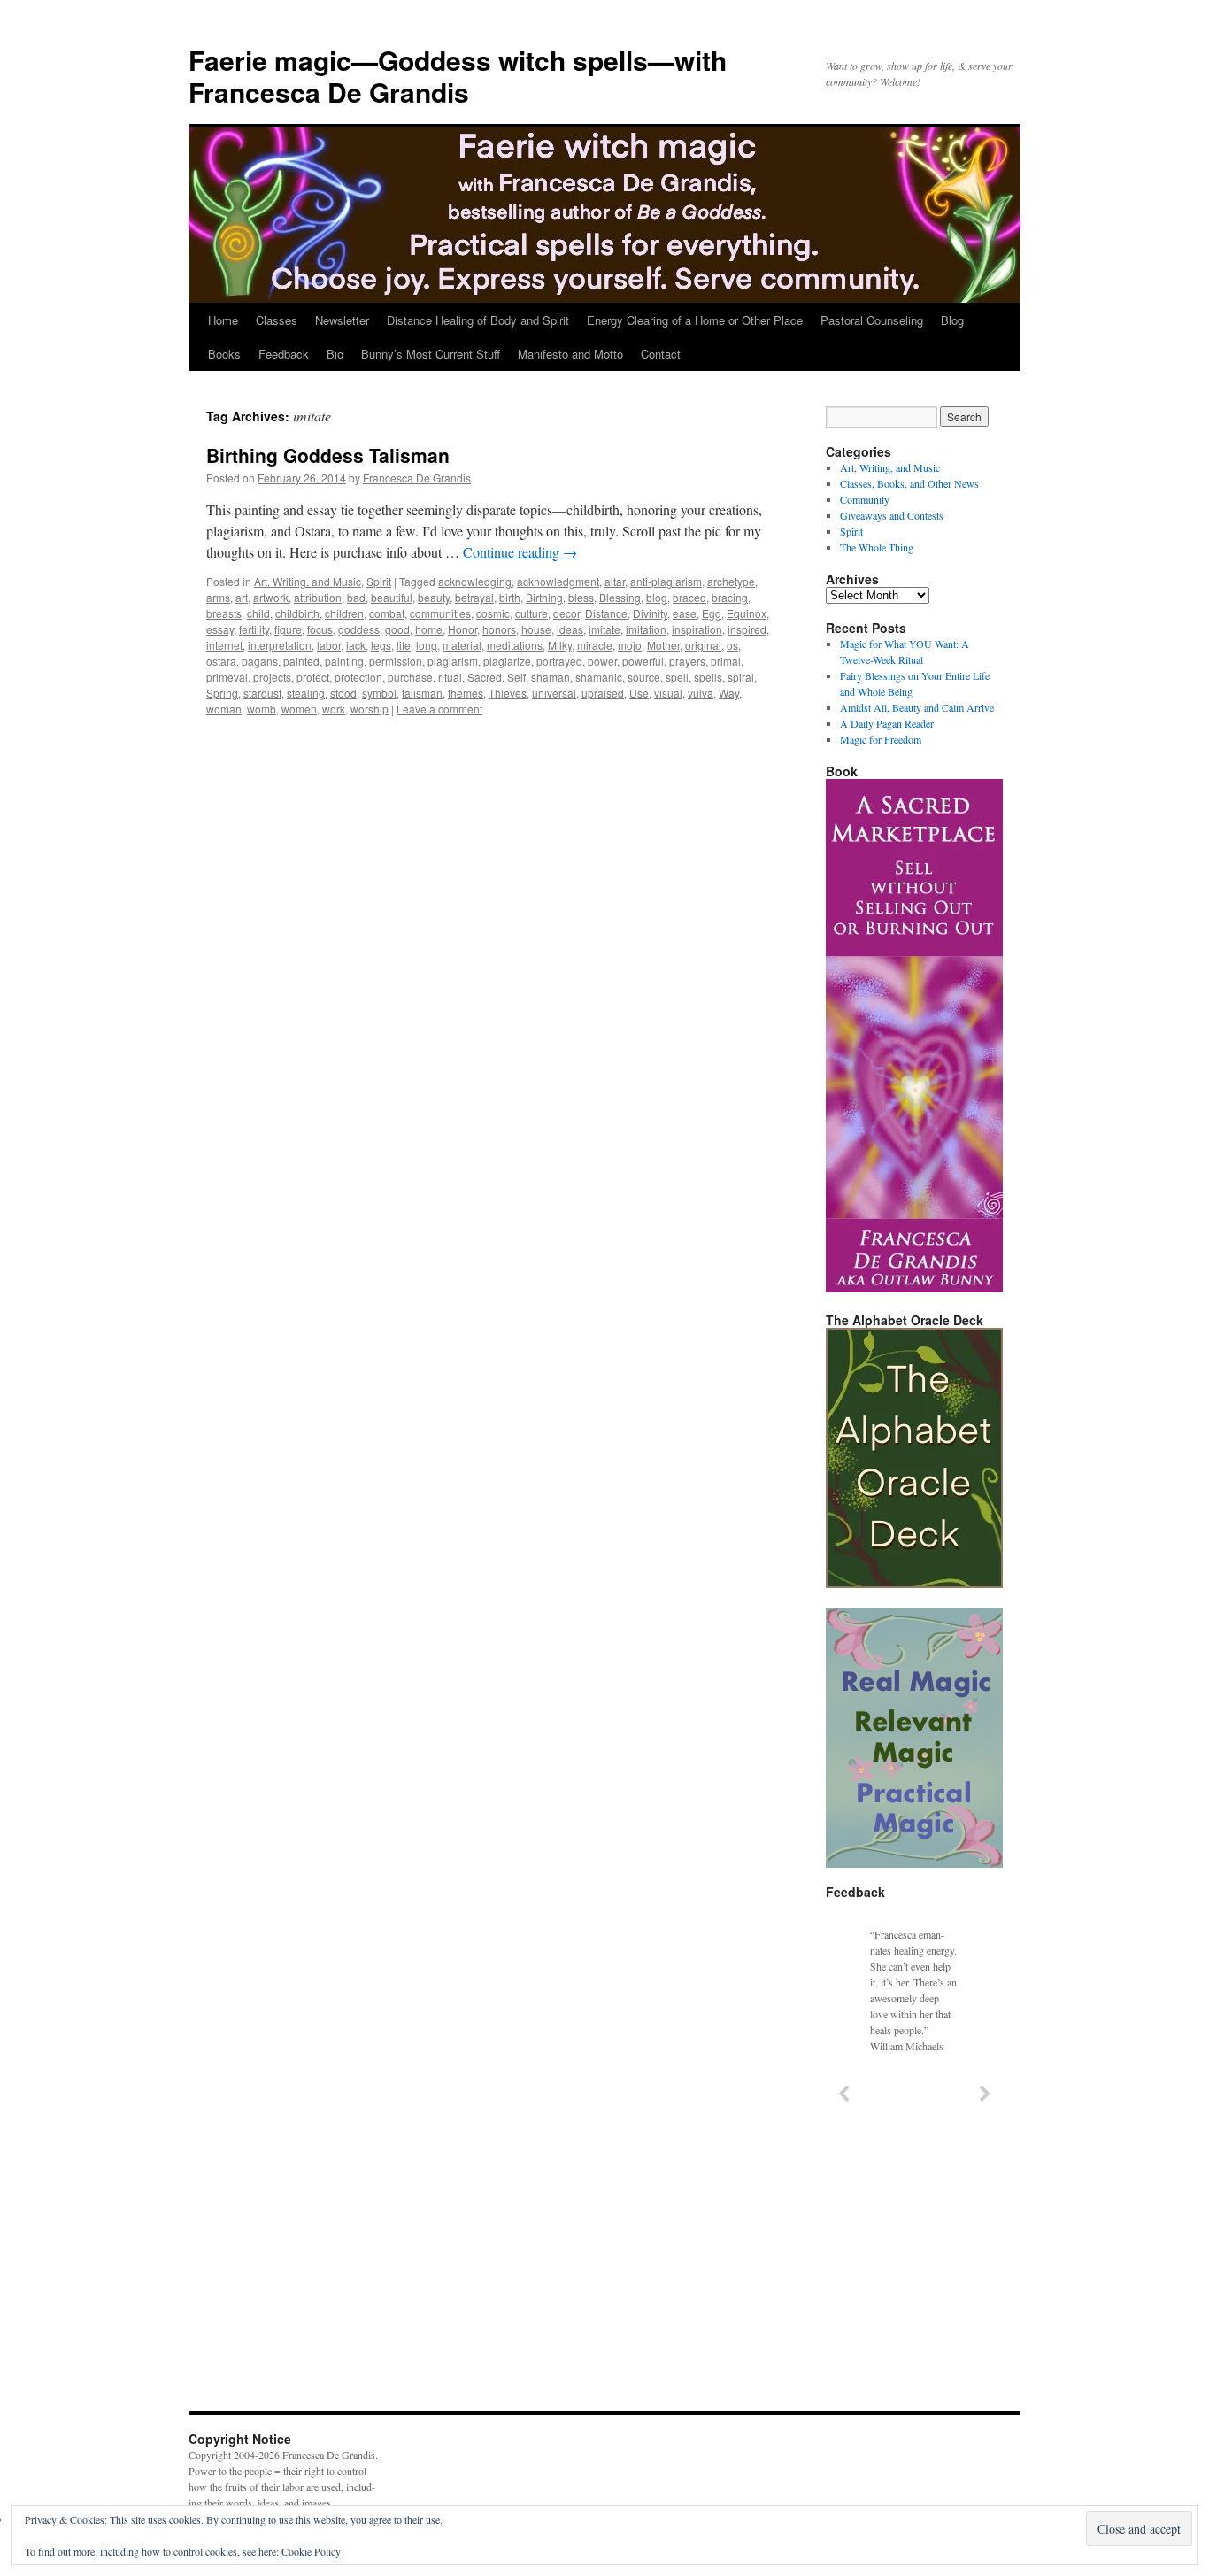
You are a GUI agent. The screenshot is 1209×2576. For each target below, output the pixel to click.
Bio (335, 354)
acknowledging (475, 581)
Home (223, 320)
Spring (222, 693)
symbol (379, 693)
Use (639, 693)
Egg (712, 613)
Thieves (508, 693)
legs (381, 645)
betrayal (474, 597)
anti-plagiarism (666, 581)
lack (356, 645)
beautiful (392, 597)
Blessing (620, 597)
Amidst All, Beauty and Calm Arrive (917, 707)
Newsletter (342, 320)
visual (668, 693)
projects (272, 677)
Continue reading (520, 552)
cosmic (493, 613)
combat (387, 613)
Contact (661, 354)
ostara (221, 661)
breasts (224, 613)
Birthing (544, 597)
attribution (318, 597)
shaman (551, 677)
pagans (260, 661)
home (429, 629)
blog (657, 597)
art (242, 597)
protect (313, 677)
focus (320, 629)
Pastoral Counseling (872, 320)
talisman (422, 693)
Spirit (379, 581)
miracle (595, 645)
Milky (560, 645)
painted (301, 661)
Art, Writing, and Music (308, 581)
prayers (687, 661)
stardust (262, 693)
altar (615, 581)
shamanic (599, 677)
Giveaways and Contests (892, 515)
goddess (359, 629)
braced (689, 597)
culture (531, 613)
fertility (254, 629)
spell (677, 677)
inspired (747, 629)
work (334, 709)
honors (499, 629)
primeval (227, 677)
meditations (515, 645)
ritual (450, 677)
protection (358, 677)
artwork (271, 597)
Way (729, 693)
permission (396, 661)
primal (726, 661)
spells (708, 677)
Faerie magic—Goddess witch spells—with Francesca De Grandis (458, 76)
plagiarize (507, 661)
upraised (603, 693)
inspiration (697, 629)
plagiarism (453, 661)
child (258, 613)
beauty (434, 597)
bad (356, 597)
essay (220, 629)
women (299, 709)
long (427, 645)
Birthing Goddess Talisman (328, 455)
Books (224, 354)
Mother (663, 645)
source (644, 677)
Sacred (485, 677)
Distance (606, 613)
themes (466, 693)
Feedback (284, 354)
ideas (570, 629)
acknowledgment (558, 581)
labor (329, 645)
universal (554, 693)
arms (218, 597)
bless (581, 597)
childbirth (297, 613)
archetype (731, 581)
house (536, 629)
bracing (730, 597)
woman (224, 709)
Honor (462, 629)
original (703, 645)
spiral (741, 677)
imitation (646, 629)
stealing (306, 693)
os (732, 645)
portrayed (559, 661)
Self (516, 677)
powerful (643, 661)
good (397, 629)
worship (370, 709)
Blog (952, 320)
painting (344, 661)
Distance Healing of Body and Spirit (478, 320)
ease (685, 613)
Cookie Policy (311, 2551)
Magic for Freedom (881, 739)
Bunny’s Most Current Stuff (431, 354)
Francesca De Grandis (417, 478)
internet (224, 645)
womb (262, 709)
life (404, 645)
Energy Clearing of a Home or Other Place (695, 320)
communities (440, 613)
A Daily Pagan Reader (887, 723)
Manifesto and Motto (570, 354)
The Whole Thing (877, 547)
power (602, 661)
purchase (410, 677)
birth (510, 597)
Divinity (650, 613)
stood (343, 693)
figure (288, 629)
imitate (604, 629)
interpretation (280, 645)
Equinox (747, 613)
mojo (630, 645)
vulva (701, 693)
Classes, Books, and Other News (909, 483)
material (462, 645)
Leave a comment (439, 709)
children (344, 613)
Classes (277, 320)
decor (566, 613)
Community (865, 499)
